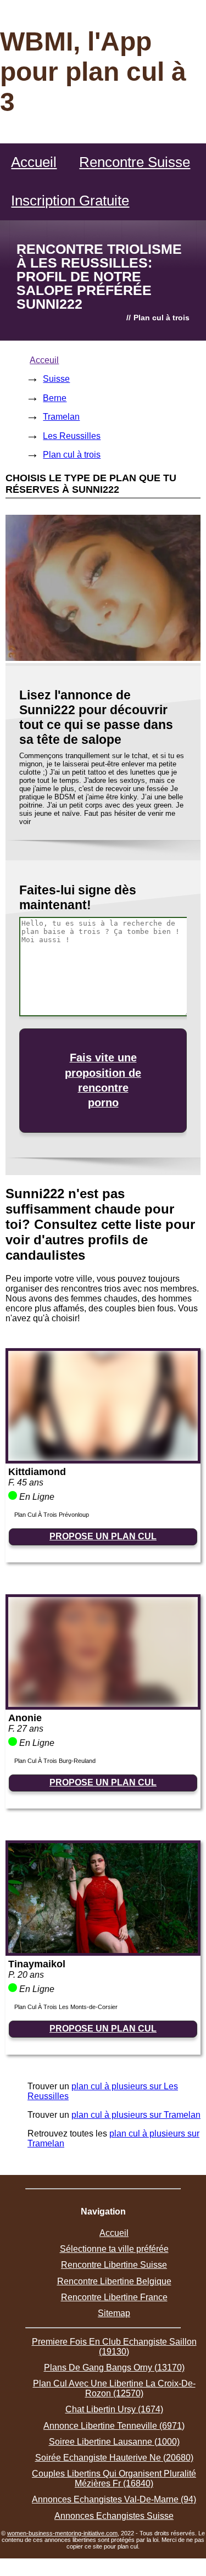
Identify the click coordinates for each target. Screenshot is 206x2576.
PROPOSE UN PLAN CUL (103, 1536)
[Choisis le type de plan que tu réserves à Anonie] (103, 1704)
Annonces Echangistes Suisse (114, 2516)
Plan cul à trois (72, 455)
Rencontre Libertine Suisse (114, 2265)
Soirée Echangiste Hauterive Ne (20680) (114, 2458)
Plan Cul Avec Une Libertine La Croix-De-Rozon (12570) (114, 2388)
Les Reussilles (72, 436)
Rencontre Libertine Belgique (114, 2281)
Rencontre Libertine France (114, 2297)
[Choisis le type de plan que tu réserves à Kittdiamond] (103, 1458)
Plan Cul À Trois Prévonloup (52, 1515)
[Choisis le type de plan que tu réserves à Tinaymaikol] (103, 1950)
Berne (55, 398)
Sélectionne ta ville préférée (114, 2249)
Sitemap (114, 2313)
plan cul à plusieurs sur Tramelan (136, 2115)
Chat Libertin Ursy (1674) (114, 2409)
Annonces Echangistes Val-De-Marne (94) (114, 2499)
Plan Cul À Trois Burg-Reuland (55, 1761)
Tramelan (61, 417)
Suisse (56, 379)
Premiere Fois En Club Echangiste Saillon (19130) (114, 2347)
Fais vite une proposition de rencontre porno (103, 1080)
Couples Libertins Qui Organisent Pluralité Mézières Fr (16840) (114, 2478)
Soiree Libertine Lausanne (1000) (114, 2442)
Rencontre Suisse (135, 162)
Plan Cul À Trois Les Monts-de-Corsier (66, 2007)
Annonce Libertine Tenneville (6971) (114, 2426)
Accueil (34, 162)
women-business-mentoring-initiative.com (62, 2533)
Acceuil (44, 360)
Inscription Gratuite (70, 201)
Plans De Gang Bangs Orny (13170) (114, 2368)
